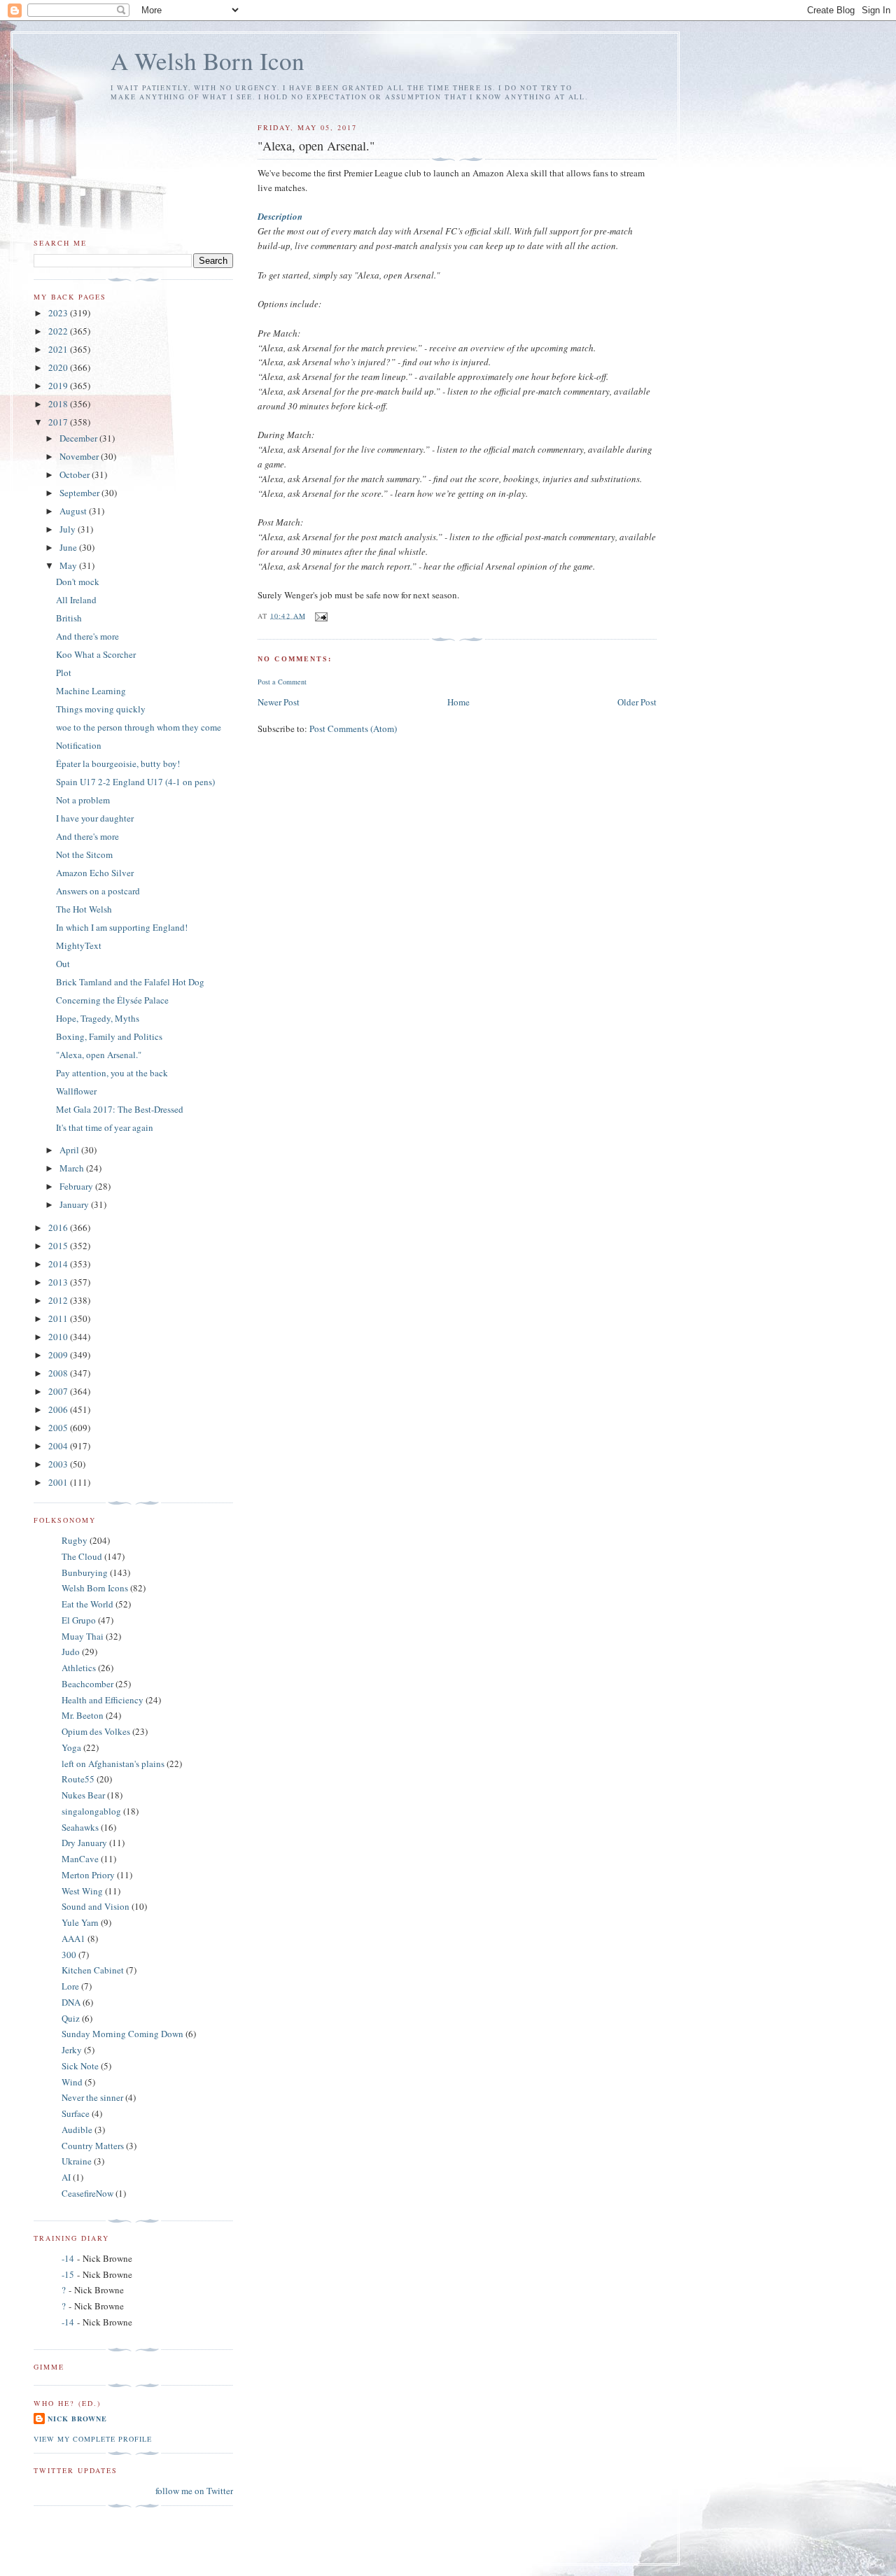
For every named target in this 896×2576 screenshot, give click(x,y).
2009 (59, 1355)
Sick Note (80, 2066)
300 (69, 1955)
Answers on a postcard (98, 891)
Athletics (79, 1668)
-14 (68, 2258)
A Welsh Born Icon (208, 61)
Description (280, 216)
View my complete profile (93, 2439)
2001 (59, 1482)
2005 (59, 1428)
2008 (59, 1373)
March (73, 1168)
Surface (76, 2113)
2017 (59, 422)
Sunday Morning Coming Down (122, 2034)
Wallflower (76, 1091)
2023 (59, 313)
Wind (72, 2082)
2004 (59, 1446)
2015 (59, 1246)
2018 (59, 404)
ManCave (80, 1859)
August (74, 511)
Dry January (84, 1843)
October (76, 474)
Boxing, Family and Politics (109, 1036)
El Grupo (79, 1620)
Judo (71, 1652)
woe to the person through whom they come (139, 727)
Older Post (637, 702)
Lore (70, 1986)
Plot (64, 673)
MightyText (79, 945)
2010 (59, 1337)
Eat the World (87, 1604)
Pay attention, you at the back (112, 1073)
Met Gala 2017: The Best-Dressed (120, 1109)
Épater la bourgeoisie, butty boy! (118, 763)
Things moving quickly (101, 709)
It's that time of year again (105, 1127)
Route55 (78, 1779)
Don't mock (78, 582)
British (69, 618)
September (80, 493)
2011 (59, 1318)
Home (458, 702)
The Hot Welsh (84, 909)
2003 (59, 1464)
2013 (59, 1282)
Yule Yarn (80, 1922)
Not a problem (83, 800)
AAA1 (73, 1938)
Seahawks (80, 1827)
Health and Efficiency (103, 1700)
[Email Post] (321, 615)
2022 (59, 331)
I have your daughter (95, 818)
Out (63, 964)
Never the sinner (92, 2097)
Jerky (72, 2050)
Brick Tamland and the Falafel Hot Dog (130, 982)
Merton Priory (88, 1875)
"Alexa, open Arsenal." (99, 1055)
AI (66, 2177)
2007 (59, 1391)
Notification (79, 745)
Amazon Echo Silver (95, 873)
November (80, 456)
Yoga (71, 1747)
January (75, 1204)
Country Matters (93, 2146)
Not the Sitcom (84, 854)
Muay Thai (83, 1636)
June (69, 547)
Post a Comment (282, 682)
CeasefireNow (87, 2193)
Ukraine (77, 2161)
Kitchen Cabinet (93, 1970)
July (69, 529)
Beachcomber (87, 1684)
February (77, 1186)
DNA (71, 2002)
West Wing (82, 1891)
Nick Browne (77, 2419)
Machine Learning (91, 691)
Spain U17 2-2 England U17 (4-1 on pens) (135, 782)
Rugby (75, 1540)
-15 (68, 2274)
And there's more (87, 636)
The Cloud (82, 1556)
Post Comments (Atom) (353, 729)
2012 (59, 1300)
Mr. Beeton (83, 1715)
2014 (59, 1264)
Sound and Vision (96, 1906)
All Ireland (76, 600)
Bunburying (85, 1572)
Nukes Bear (83, 1795)
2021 (59, 349)
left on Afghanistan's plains (113, 1764)
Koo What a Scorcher (96, 654)
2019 (59, 386)
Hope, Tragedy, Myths (98, 1018)
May (69, 565)
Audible (77, 2130)
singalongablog (91, 1811)
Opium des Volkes (96, 1731)
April (70, 1150)
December (79, 438)
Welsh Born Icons (95, 1588)
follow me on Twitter (194, 2491)
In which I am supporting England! (122, 927)
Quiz (71, 2018)
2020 (59, 367)
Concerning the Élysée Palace (112, 1000)
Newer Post (279, 702)
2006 (59, 1409)
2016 (59, 1227)
